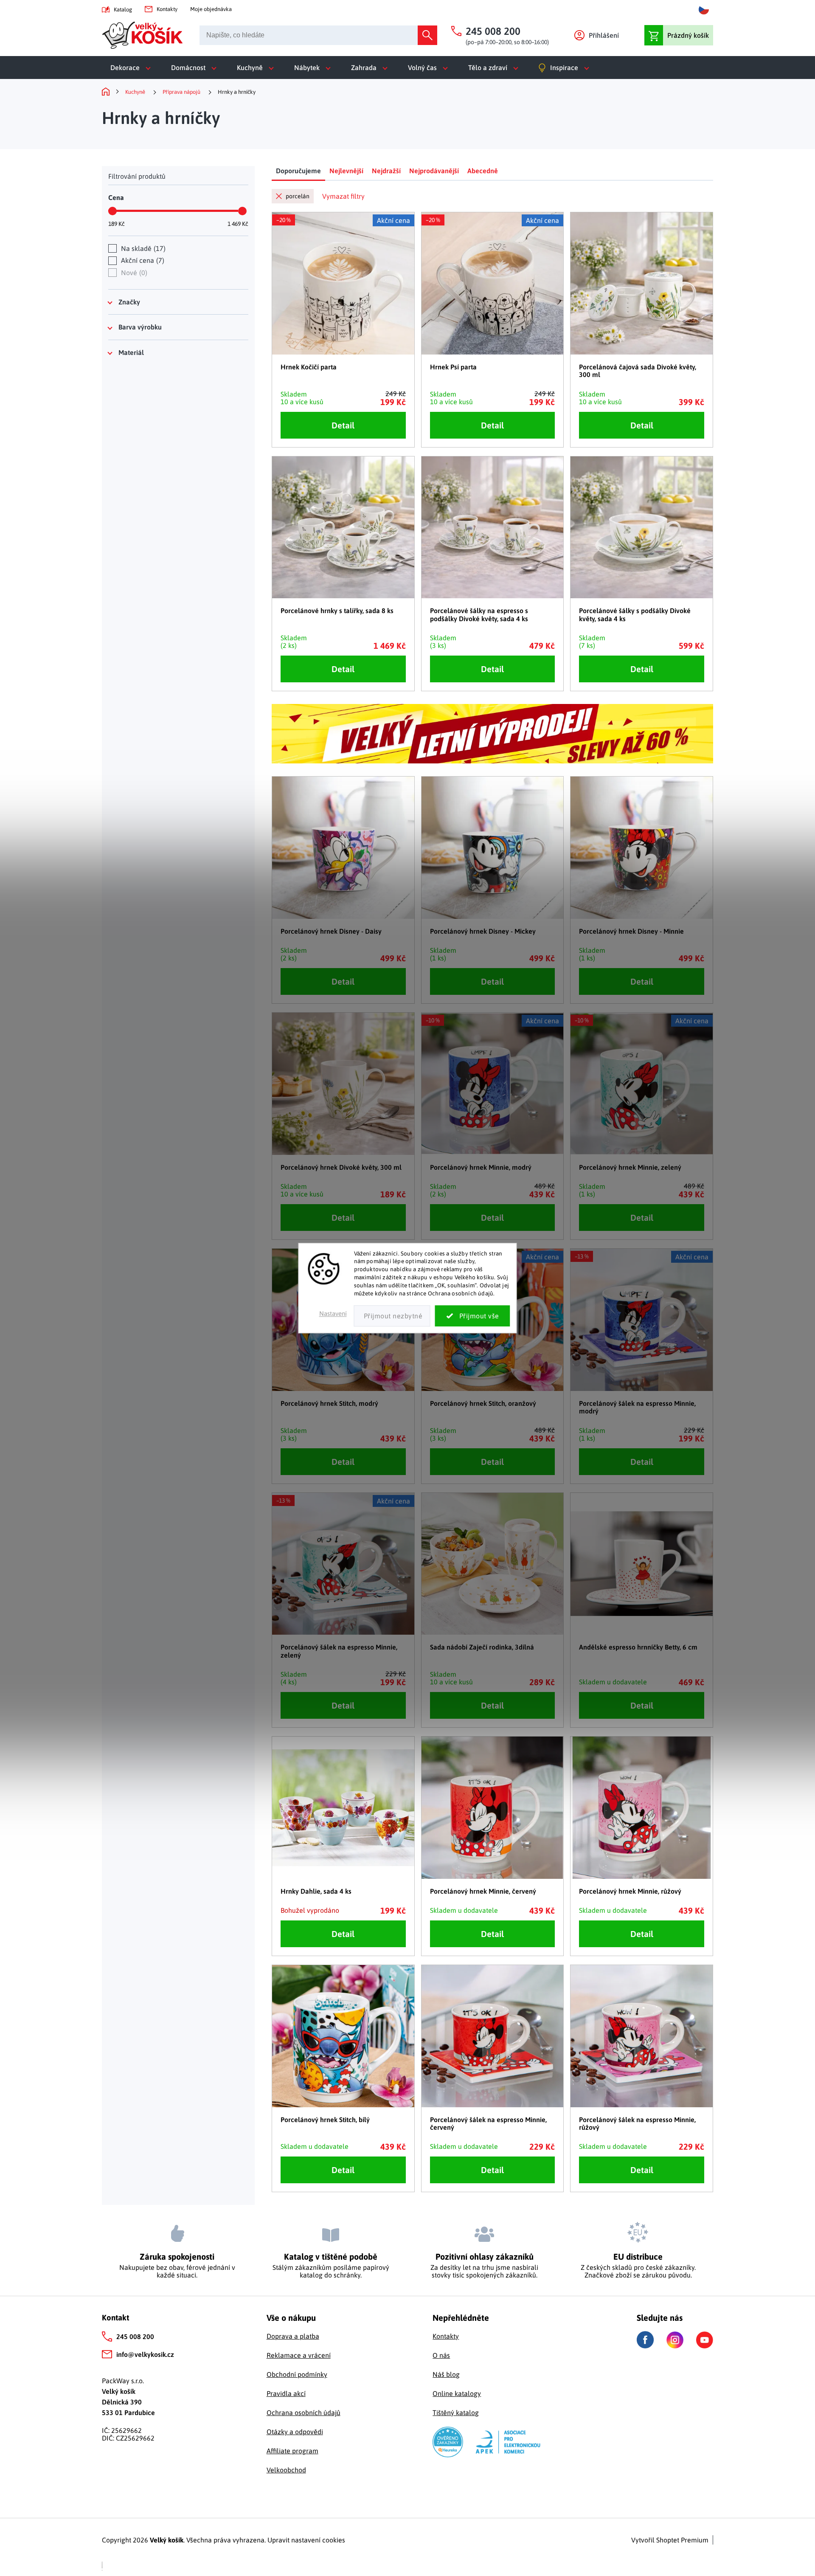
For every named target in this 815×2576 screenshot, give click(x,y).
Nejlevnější (346, 171)
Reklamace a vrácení (299, 2355)
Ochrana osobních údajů (304, 2413)
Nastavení (333, 1313)
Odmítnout (392, 1316)
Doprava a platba (293, 2336)
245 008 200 (135, 2337)
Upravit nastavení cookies (306, 2540)
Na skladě (142, 248)
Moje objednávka (211, 9)
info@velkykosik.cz (145, 2354)
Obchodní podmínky (297, 2374)
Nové (133, 273)
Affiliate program (292, 2451)
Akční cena (142, 260)
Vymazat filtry (343, 196)
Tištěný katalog (456, 2413)
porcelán (298, 196)
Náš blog (446, 2374)
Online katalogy (457, 2393)
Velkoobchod (286, 2470)
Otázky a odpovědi (295, 2432)
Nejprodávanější (434, 171)
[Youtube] (705, 2340)
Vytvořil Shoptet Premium (670, 2540)
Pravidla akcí (286, 2393)
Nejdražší (386, 171)
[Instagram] (675, 2340)
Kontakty (167, 9)
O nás (441, 2355)
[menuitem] (132, 68)
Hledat (427, 35)
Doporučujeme (298, 171)
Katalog (123, 10)
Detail (343, 425)
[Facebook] (645, 2340)
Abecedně (483, 171)
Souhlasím (473, 1316)
